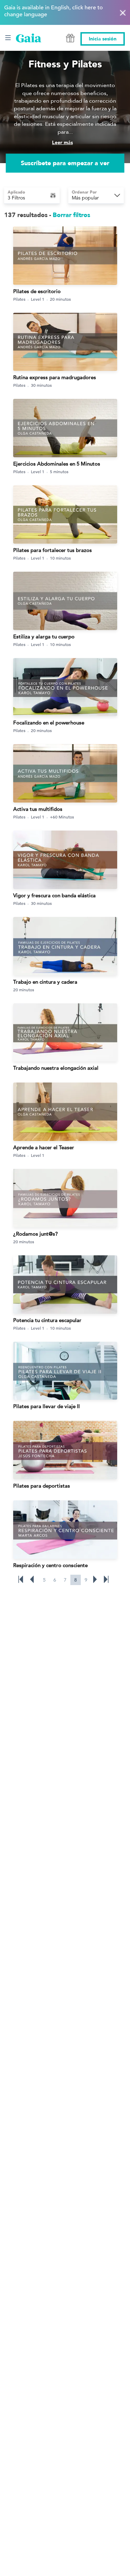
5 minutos (59, 471)
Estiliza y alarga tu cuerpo (44, 636)
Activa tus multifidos (38, 809)
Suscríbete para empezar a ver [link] (65, 163)
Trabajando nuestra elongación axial (56, 1068)
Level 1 (38, 299)
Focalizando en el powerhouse (49, 723)
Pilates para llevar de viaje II (46, 1406)
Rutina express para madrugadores (55, 377)
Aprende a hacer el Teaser (44, 1147)
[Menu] (8, 38)
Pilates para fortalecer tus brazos (53, 550)
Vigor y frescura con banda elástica (54, 895)
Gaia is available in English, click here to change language (54, 11)
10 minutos (60, 558)
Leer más (62, 143)
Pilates (19, 299)
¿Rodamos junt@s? (36, 1234)
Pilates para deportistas (42, 1486)
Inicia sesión (103, 39)
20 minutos (60, 299)
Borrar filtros (71, 215)
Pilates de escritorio (37, 291)
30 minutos (41, 385)
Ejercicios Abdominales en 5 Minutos (57, 464)
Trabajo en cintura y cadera (45, 982)
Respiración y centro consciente (50, 1565)
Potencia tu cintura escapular (47, 1320)
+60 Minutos (62, 817)
